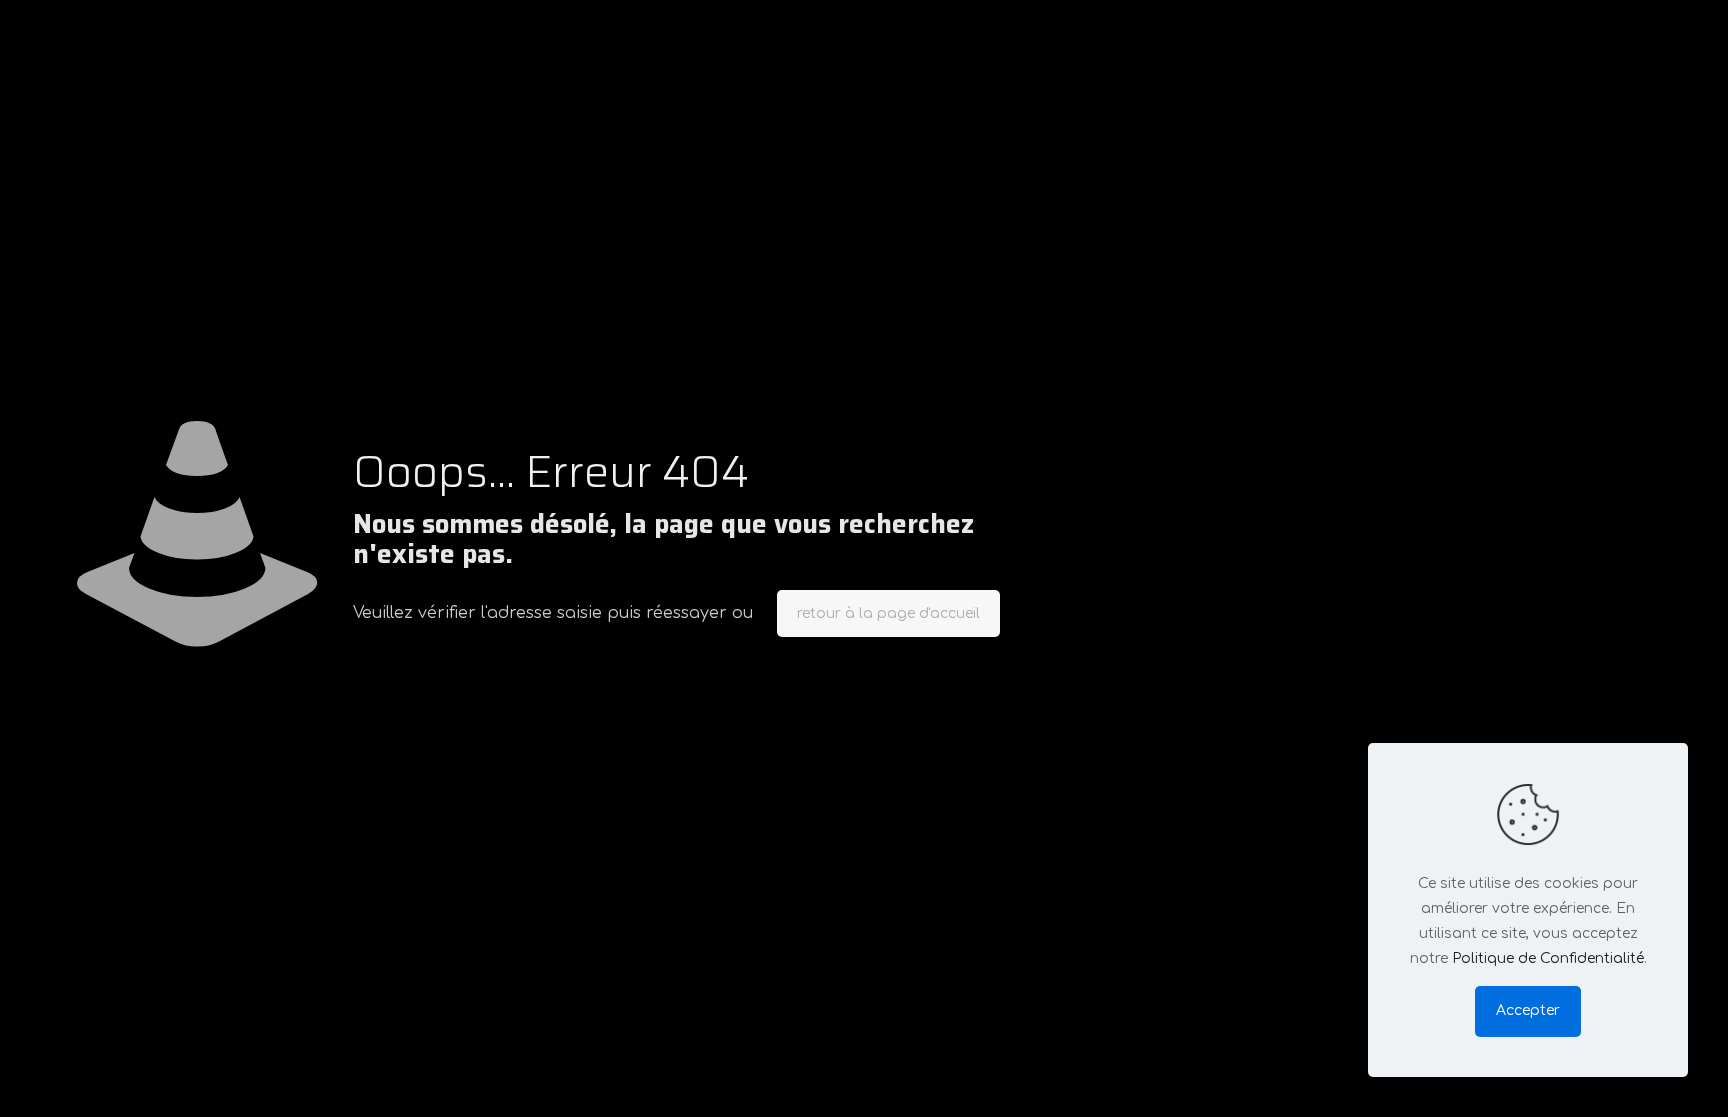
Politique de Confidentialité (1548, 958)
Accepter (1528, 1010)
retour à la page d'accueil (888, 613)
